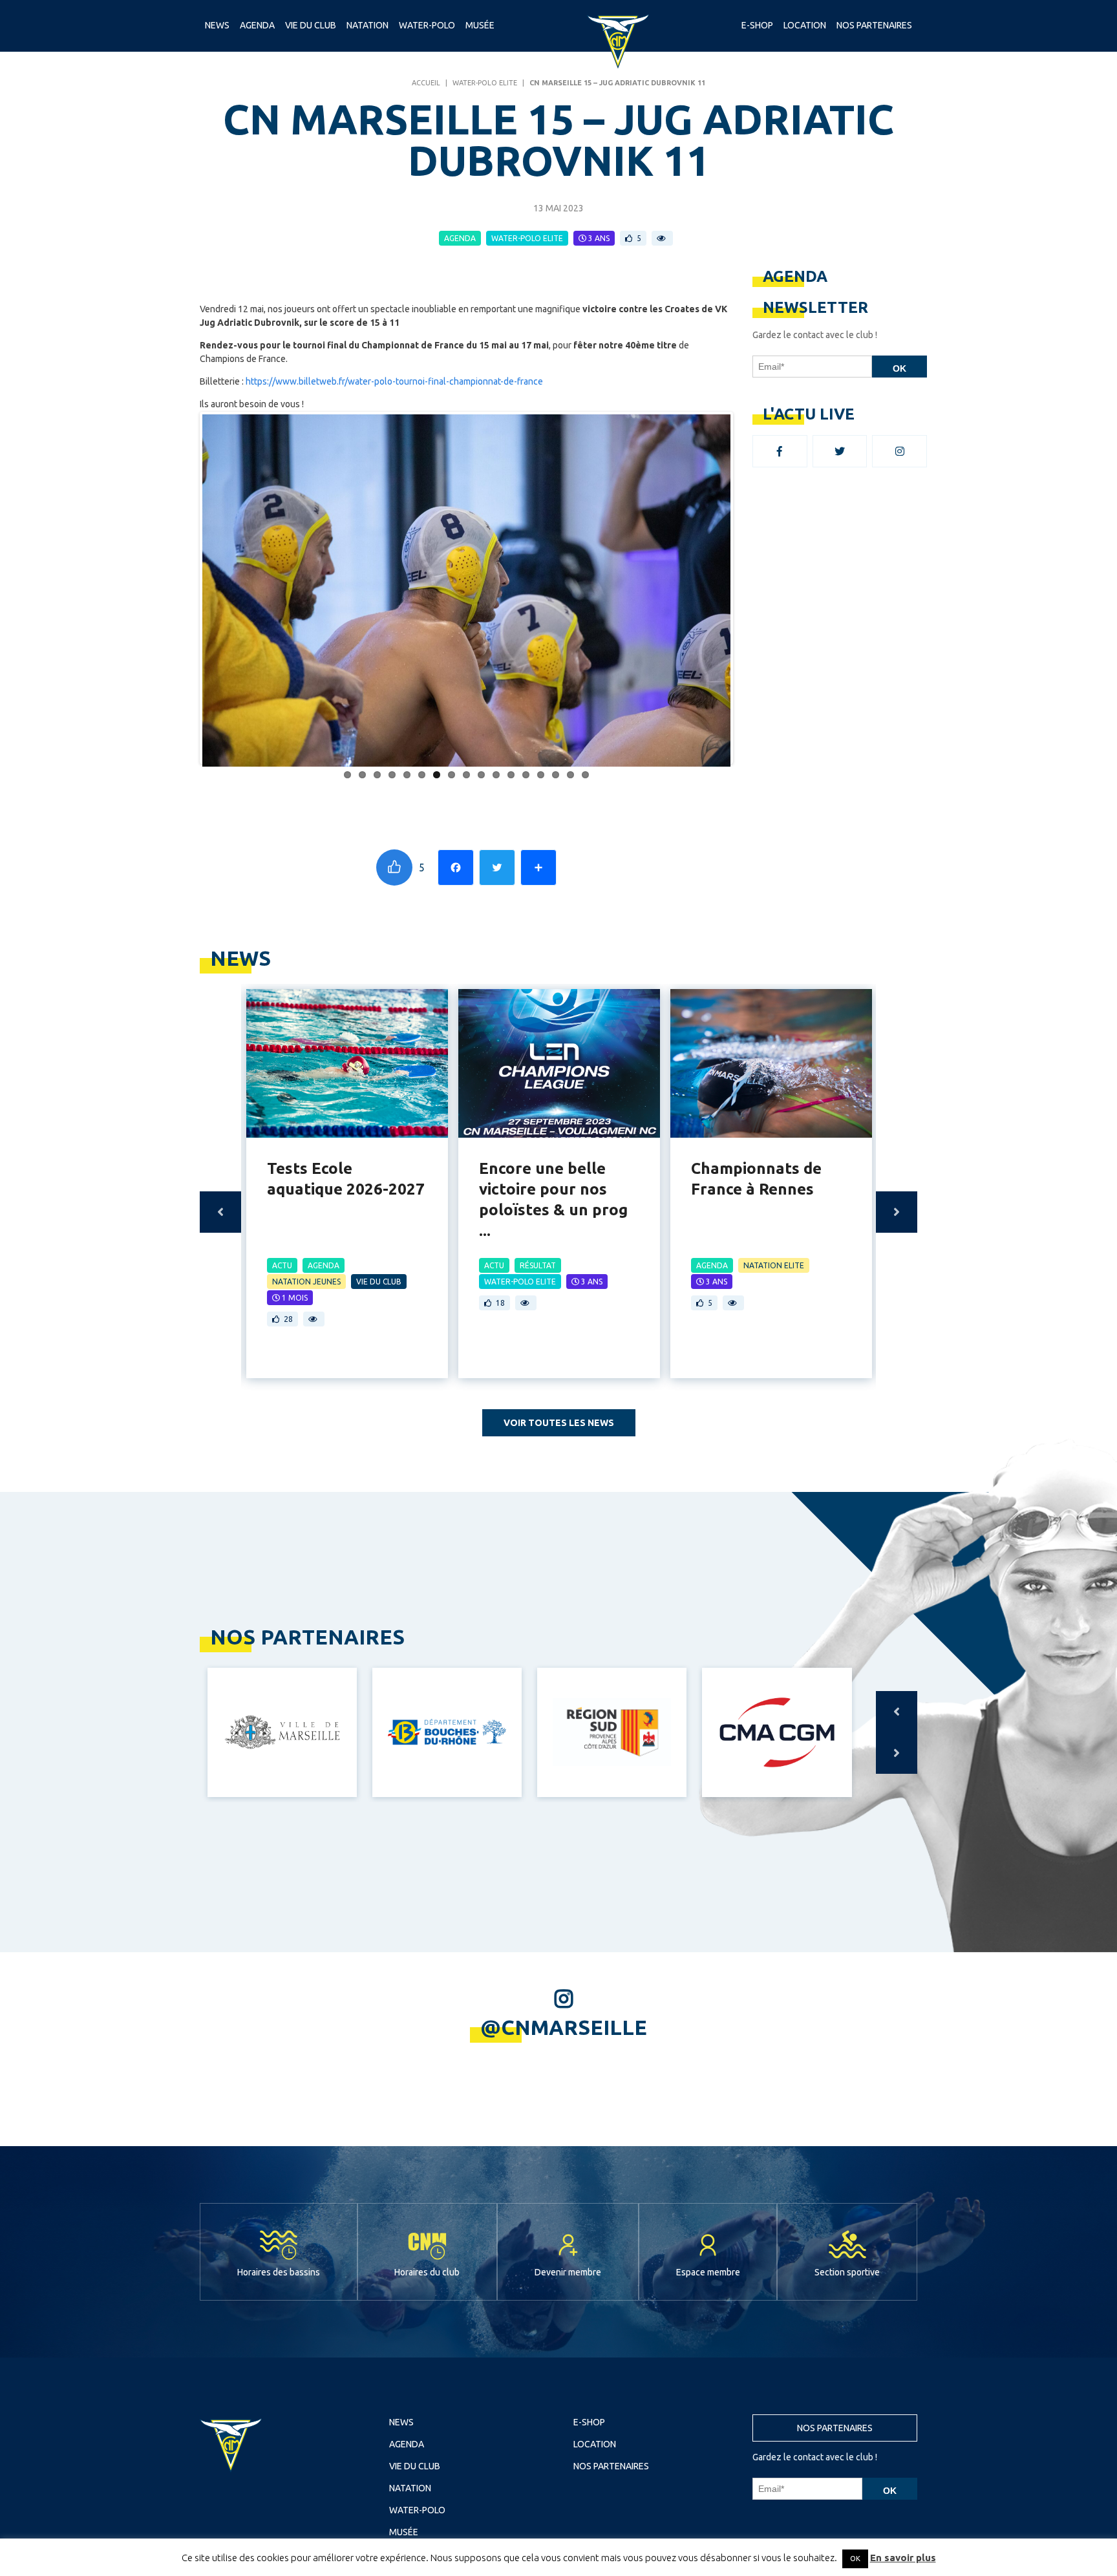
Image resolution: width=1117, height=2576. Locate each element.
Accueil (426, 83)
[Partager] (538, 868)
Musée (480, 25)
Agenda (257, 25)
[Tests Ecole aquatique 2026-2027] (347, 1063)
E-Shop (757, 25)
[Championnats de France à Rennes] (771, 1063)
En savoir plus (903, 2558)
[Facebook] (456, 868)
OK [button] (855, 2559)
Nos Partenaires (874, 25)
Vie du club (311, 25)
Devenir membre (568, 2272)
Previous (183, 588)
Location (805, 25)
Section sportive (847, 2272)
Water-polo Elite (485, 83)
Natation (367, 25)
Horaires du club (427, 2272)
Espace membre (708, 2272)
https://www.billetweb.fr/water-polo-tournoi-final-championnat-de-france (394, 381)
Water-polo (427, 25)
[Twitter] (497, 868)
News (217, 25)
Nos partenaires (835, 2428)
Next (750, 588)
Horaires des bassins (279, 2272)
